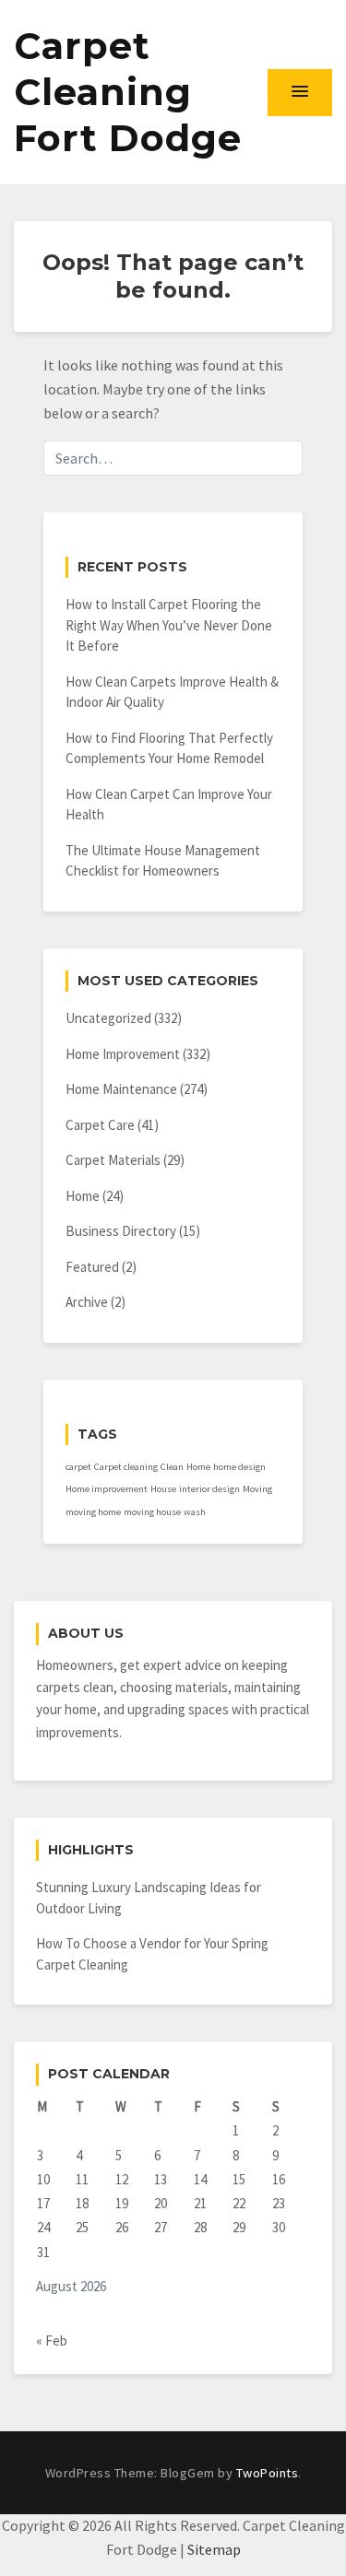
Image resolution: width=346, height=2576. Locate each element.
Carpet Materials (113, 1160)
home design (239, 1467)
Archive (87, 1302)
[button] (300, 92)
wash (195, 1512)
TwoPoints (268, 2473)
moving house (152, 1512)
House (163, 1489)
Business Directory (121, 1231)
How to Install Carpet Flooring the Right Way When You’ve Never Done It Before (169, 625)
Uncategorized (108, 1018)
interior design (209, 1489)
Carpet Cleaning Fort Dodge (128, 92)
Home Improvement (123, 1054)
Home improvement (107, 1489)
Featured (92, 1267)
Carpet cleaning (126, 1467)
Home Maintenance (121, 1089)
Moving (257, 1489)
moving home (93, 1512)
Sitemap (214, 2549)
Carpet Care (100, 1125)
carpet (78, 1467)
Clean (172, 1467)
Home (83, 1196)
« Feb (52, 2341)
